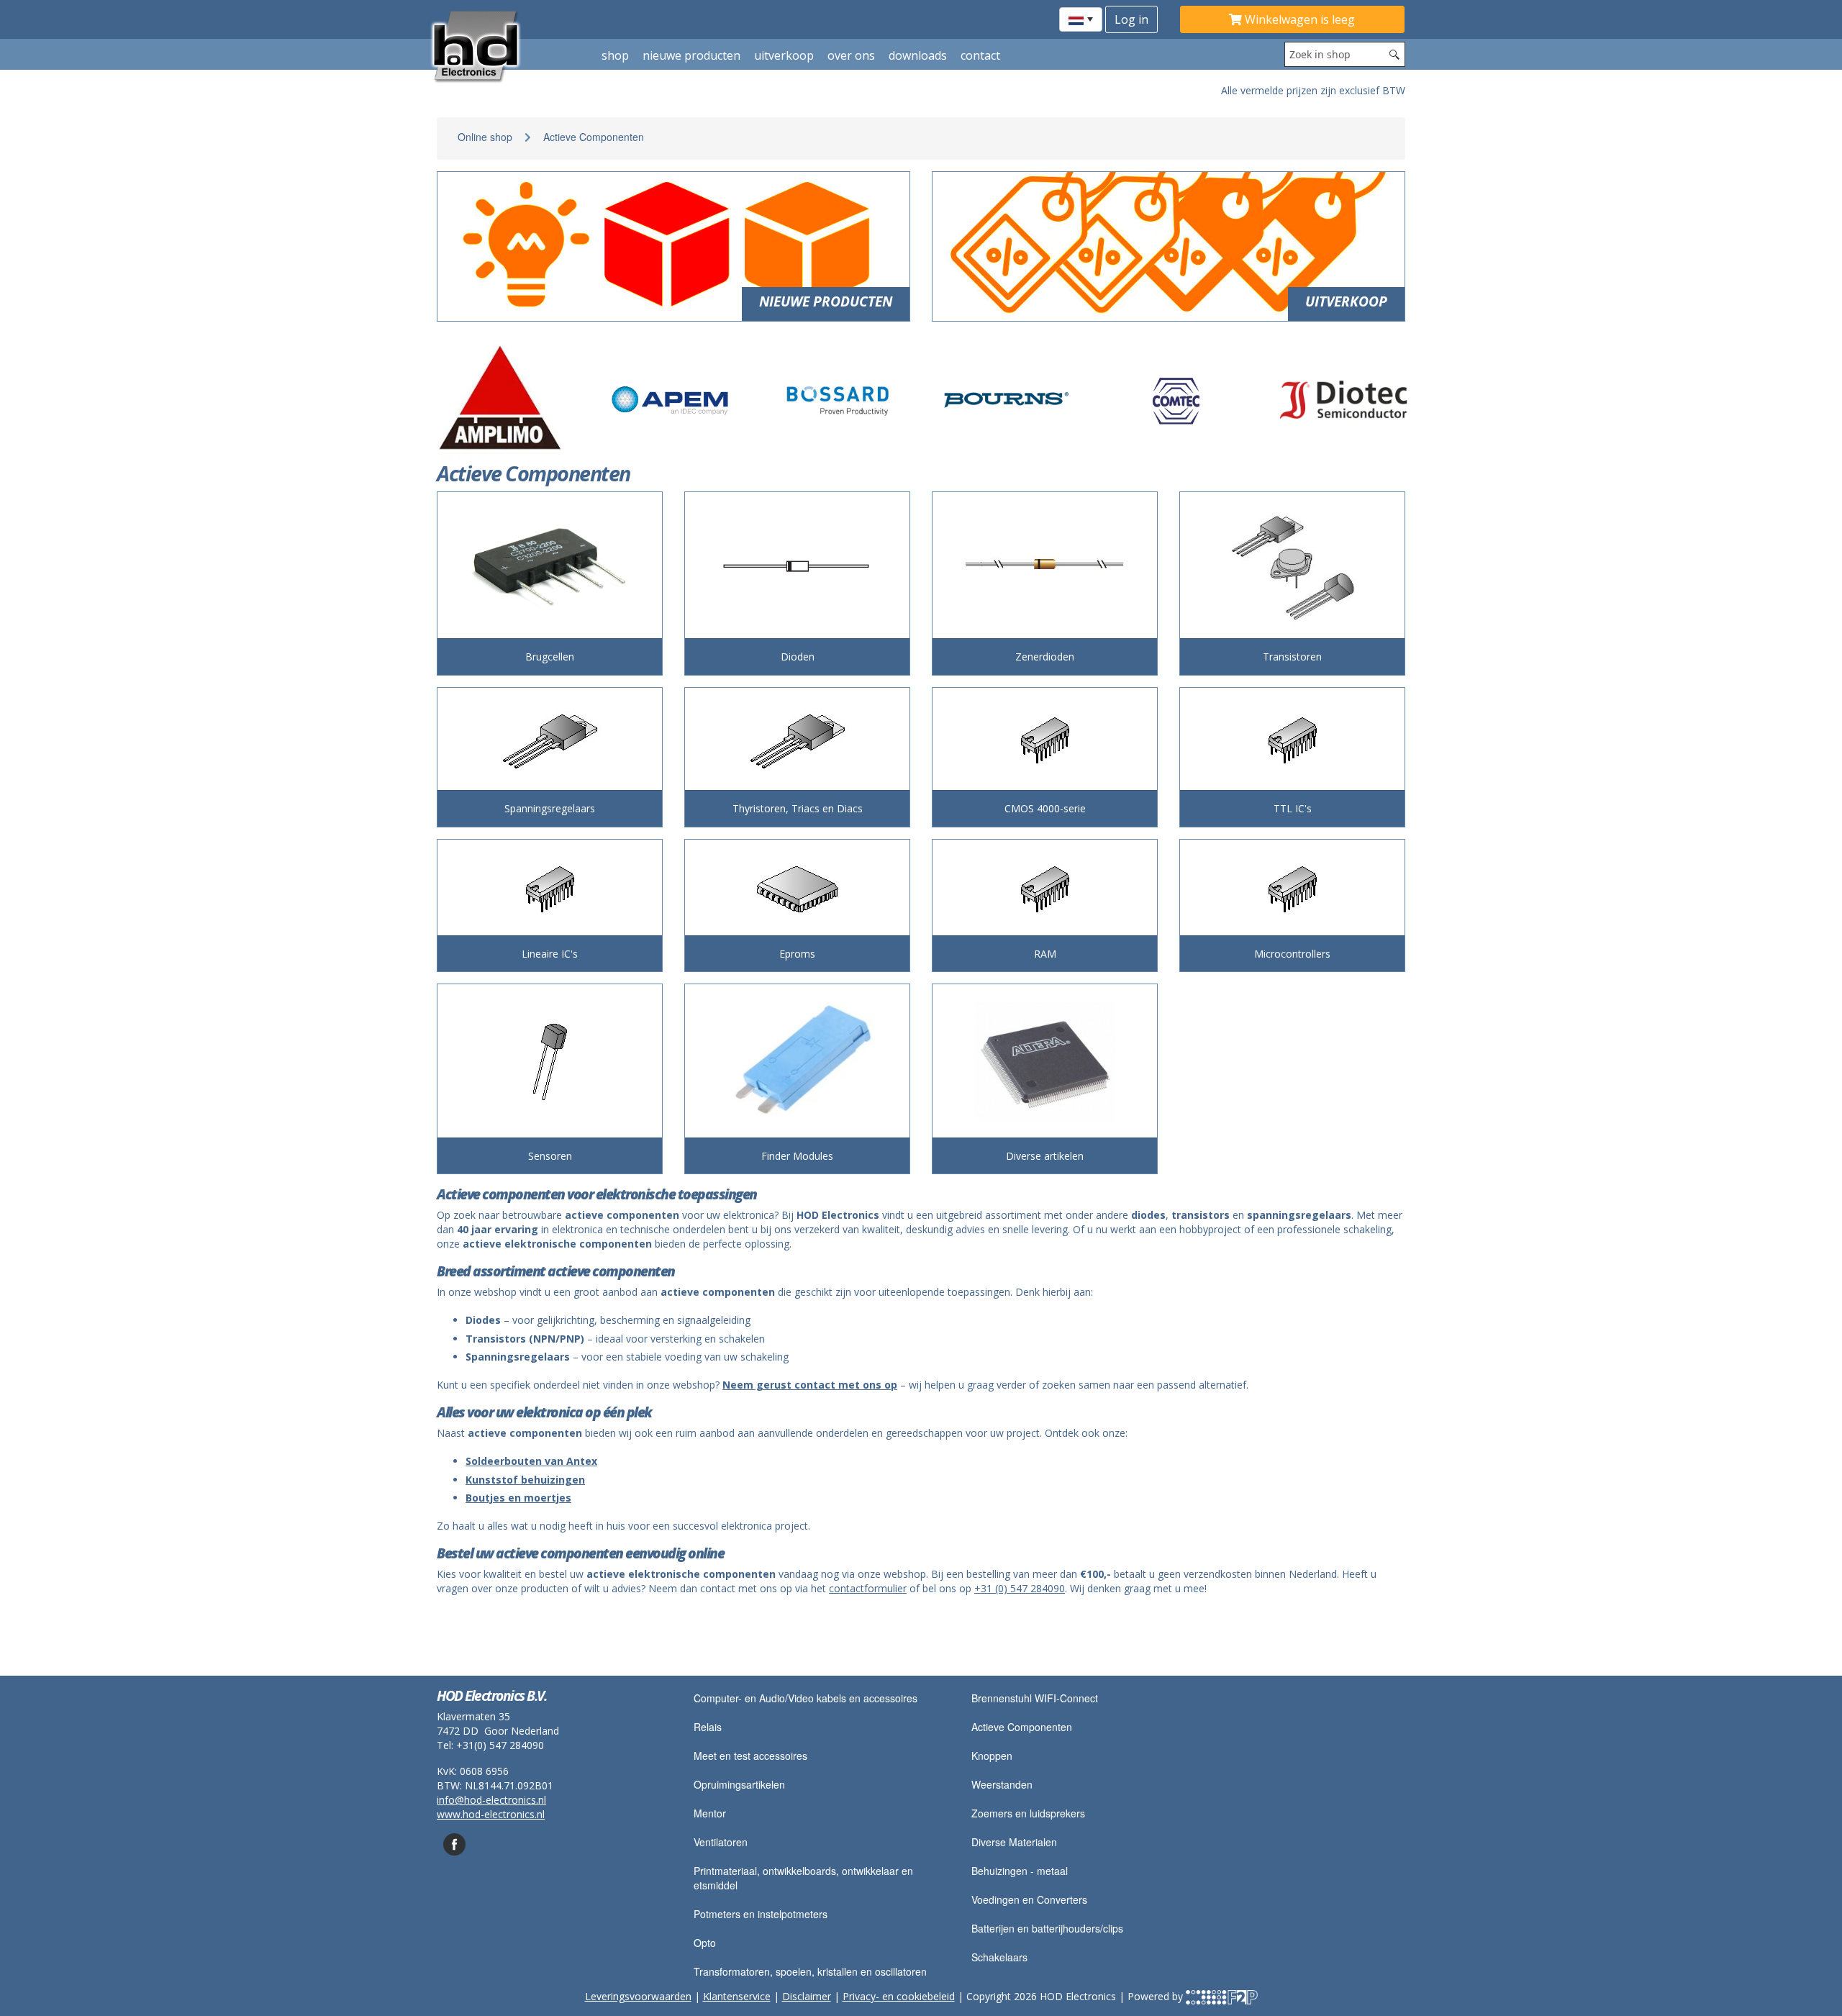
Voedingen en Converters (1029, 1899)
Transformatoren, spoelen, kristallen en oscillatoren (810, 1971)
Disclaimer (807, 1996)
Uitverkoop (784, 55)
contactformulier (868, 1588)
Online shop (485, 137)
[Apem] (670, 400)
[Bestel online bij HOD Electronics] (508, 45)
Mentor (710, 1813)
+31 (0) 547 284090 (1020, 1588)
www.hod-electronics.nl (491, 1814)
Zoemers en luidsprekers (1028, 1813)
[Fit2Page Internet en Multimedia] (1222, 1996)
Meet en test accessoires (750, 1756)
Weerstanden (1002, 1784)
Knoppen (992, 1756)
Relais (708, 1727)
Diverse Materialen (1014, 1842)
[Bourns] (1007, 400)
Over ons (851, 55)
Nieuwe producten (691, 55)
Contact (980, 55)
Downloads (918, 55)
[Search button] (1394, 54)
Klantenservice (737, 1996)
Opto (705, 1943)
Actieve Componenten (594, 137)
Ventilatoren (721, 1842)
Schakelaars (999, 1957)
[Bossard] (838, 400)
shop (615, 55)
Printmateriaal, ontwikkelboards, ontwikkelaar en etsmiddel (803, 1878)
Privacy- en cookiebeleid (899, 1996)
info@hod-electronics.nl (491, 1800)
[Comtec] (1175, 400)
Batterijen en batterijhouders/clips (1047, 1928)
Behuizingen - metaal (1020, 1871)
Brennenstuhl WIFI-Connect (1035, 1698)
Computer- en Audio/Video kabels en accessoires (806, 1698)
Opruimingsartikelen (739, 1784)
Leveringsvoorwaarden (638, 1996)
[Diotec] (1343, 400)
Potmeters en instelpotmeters (761, 1914)
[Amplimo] (502, 400)
